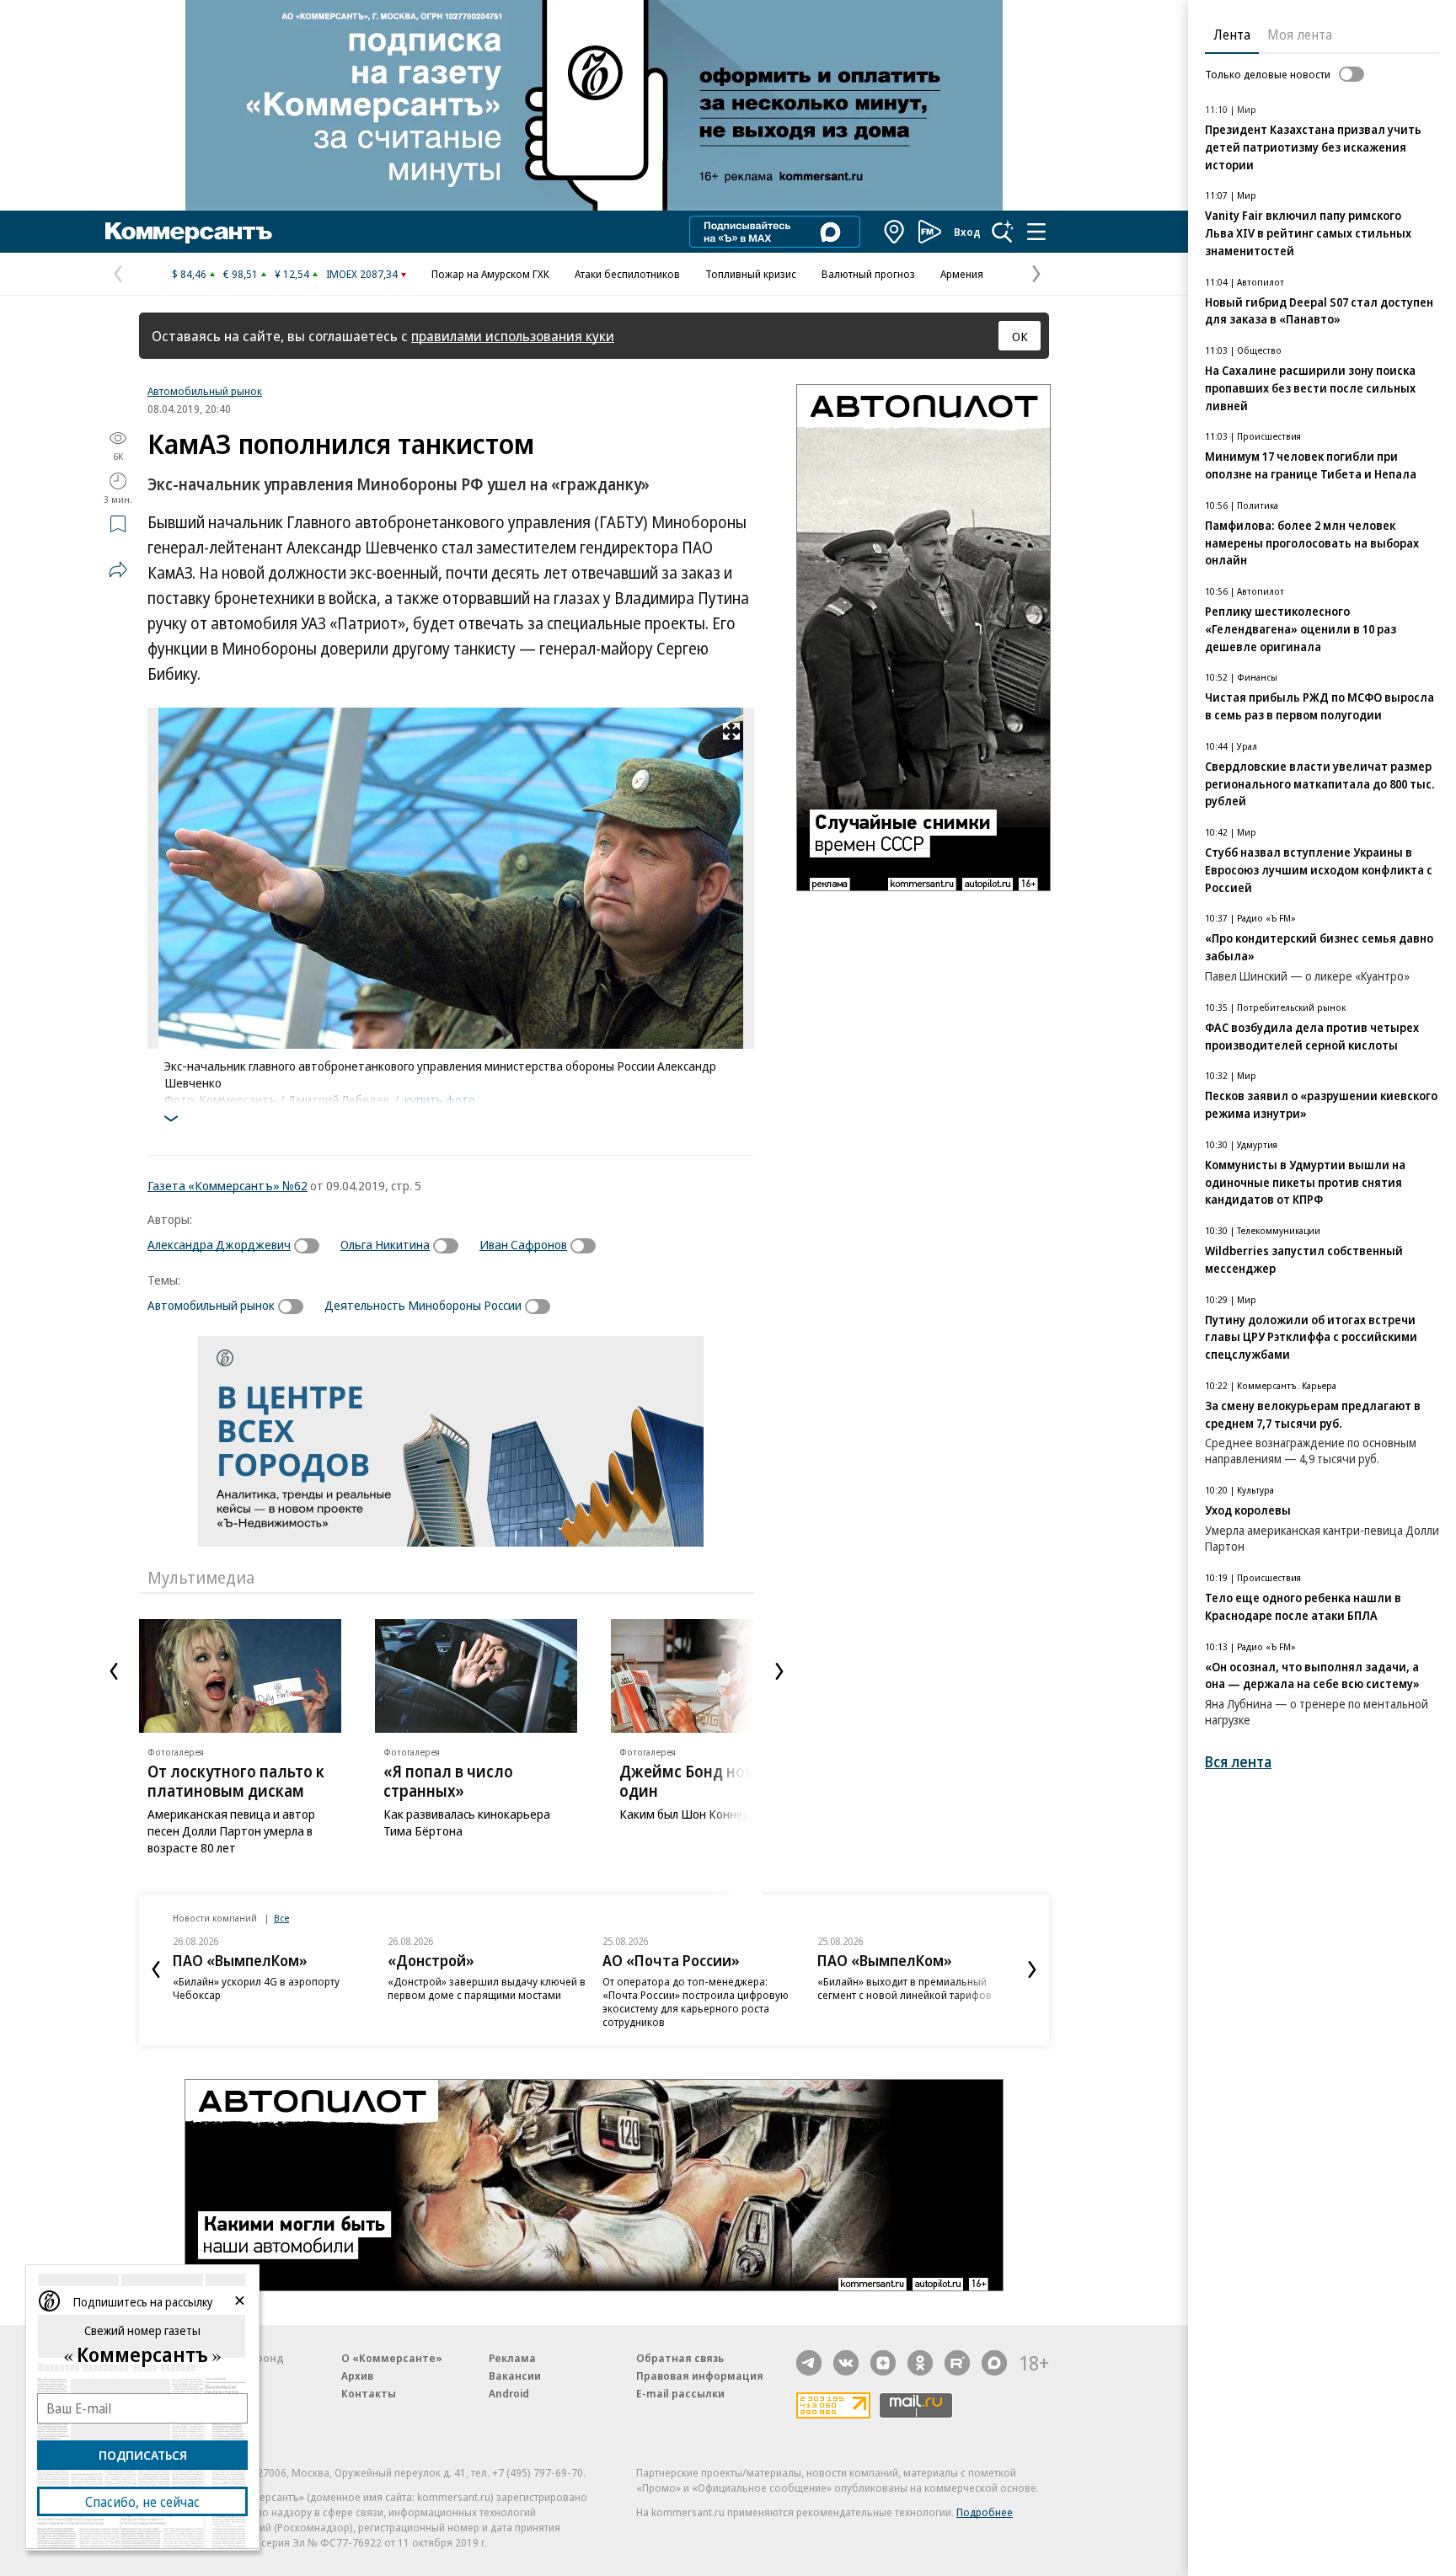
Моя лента (1300, 35)
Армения (962, 274)
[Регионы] (895, 232)
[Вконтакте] (846, 2363)
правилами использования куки (513, 336)
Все (281, 1918)
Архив (357, 2376)
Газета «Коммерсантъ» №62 (227, 1185)
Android (509, 2393)
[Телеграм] (809, 2363)
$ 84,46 (189, 274)
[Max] (994, 2363)
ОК (1020, 336)
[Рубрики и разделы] (1036, 232)
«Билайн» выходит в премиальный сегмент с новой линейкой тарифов (905, 1988)
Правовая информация (700, 2376)
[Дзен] (883, 2363)
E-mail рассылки (680, 2393)
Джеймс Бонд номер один (697, 1781)
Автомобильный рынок (205, 391)
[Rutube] (957, 2363)
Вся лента (1238, 1762)
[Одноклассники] (920, 2363)
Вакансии (515, 2376)
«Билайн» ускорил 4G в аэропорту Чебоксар (256, 1988)
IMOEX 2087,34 (362, 274)
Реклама (512, 2358)
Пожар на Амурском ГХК (490, 274)
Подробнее (985, 2512)
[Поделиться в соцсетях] (118, 569)
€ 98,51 (241, 274)
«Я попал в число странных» (448, 1781)
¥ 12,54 (292, 274)
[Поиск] (1003, 232)
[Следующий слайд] (779, 1671)
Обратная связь (680, 2358)
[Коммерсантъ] (189, 232)
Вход (967, 232)
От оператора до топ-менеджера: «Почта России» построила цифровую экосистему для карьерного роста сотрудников (696, 2001)
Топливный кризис (751, 274)
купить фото (440, 1099)
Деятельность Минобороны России (423, 1305)
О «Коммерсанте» (392, 2358)
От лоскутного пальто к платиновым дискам (236, 1781)
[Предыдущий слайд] (114, 1671)
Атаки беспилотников (627, 274)
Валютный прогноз (868, 274)
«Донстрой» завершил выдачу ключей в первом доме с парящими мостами (487, 1988)
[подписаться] (311, 1246)
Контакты (369, 2393)
